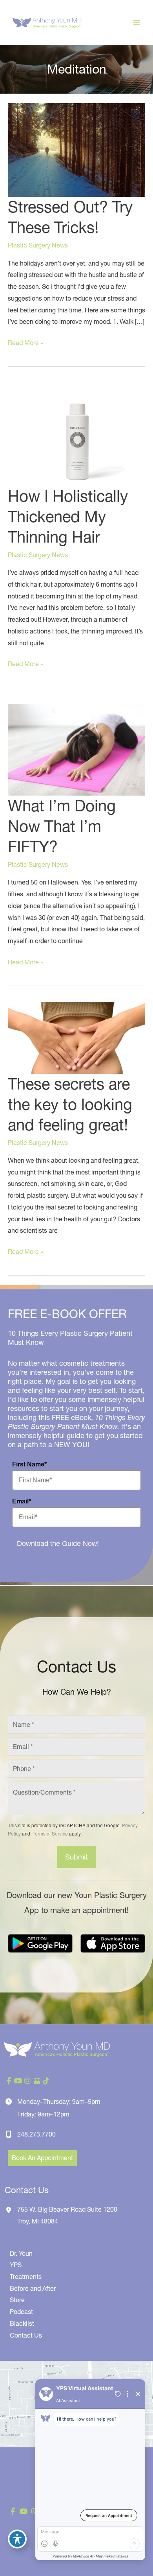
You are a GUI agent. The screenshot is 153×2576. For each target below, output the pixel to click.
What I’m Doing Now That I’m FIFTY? (62, 826)
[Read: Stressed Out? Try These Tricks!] (76, 149)
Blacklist (22, 2323)
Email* (22, 1501)
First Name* (29, 1464)
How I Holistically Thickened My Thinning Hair (68, 516)
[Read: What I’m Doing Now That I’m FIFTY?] (76, 749)
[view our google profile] (37, 2081)
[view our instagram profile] (27, 2081)
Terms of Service (50, 1833)
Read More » (25, 344)
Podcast (21, 2312)
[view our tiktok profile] (46, 2081)
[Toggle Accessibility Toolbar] (17, 2539)
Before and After (33, 2288)
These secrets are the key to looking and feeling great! (70, 1104)
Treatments (26, 2277)
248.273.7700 (36, 2134)
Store (17, 2300)
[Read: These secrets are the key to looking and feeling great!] (76, 1037)
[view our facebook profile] (9, 2081)
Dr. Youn (21, 2253)
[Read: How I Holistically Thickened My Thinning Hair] (76, 434)
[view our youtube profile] (18, 2081)
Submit (76, 1857)
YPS (16, 2265)
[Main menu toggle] (137, 22)
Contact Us (26, 2335)
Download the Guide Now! (58, 1544)
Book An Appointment (42, 2158)
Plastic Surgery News (38, 245)
